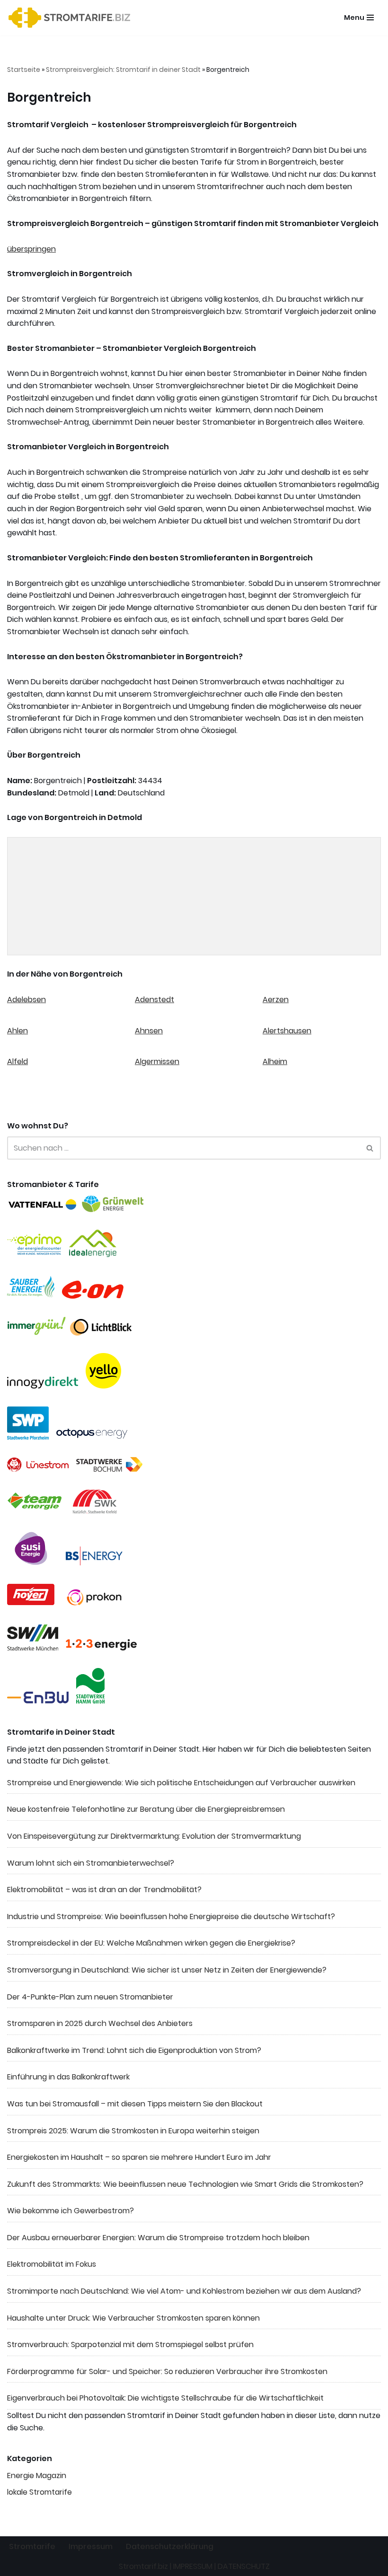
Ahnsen (149, 1031)
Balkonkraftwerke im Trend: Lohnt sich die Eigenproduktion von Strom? (134, 2050)
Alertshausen (287, 1031)
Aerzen (276, 1000)
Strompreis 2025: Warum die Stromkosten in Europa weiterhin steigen (133, 2131)
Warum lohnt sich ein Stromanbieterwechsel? (91, 1863)
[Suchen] (370, 1148)
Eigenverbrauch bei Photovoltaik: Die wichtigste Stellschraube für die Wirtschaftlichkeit (165, 2398)
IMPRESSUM (193, 2566)
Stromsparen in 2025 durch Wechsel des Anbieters (100, 2023)
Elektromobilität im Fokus (52, 2264)
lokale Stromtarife (40, 2492)
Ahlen (18, 1031)
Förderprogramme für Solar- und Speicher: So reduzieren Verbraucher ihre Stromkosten (167, 2371)
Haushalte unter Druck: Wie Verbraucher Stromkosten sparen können (133, 2318)
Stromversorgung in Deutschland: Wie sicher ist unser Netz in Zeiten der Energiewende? (167, 1970)
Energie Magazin (37, 2476)
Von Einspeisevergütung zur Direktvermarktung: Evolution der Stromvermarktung (154, 1836)
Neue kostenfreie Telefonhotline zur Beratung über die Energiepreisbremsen (146, 1809)
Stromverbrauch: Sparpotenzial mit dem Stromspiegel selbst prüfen (130, 2345)
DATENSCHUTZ (244, 2566)
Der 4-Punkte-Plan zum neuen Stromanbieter (90, 1997)
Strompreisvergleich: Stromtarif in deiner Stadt (123, 70)
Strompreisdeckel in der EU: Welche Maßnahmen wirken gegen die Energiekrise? (151, 1943)
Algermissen (157, 1061)
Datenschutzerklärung (170, 2546)
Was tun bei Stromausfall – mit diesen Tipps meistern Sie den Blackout (135, 2104)
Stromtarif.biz (143, 2566)
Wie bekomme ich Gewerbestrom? (71, 2211)
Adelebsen (26, 1000)
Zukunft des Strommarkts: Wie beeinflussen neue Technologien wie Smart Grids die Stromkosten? (185, 2184)
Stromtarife (32, 2546)
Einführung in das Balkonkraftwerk (68, 2077)
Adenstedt (154, 1000)
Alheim (275, 1061)
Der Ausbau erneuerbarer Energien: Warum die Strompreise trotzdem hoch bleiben (158, 2238)
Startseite (24, 70)
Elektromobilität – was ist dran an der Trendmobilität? (104, 1890)
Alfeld (18, 1061)
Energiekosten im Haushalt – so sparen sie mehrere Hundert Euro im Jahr (139, 2157)
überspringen (31, 249)
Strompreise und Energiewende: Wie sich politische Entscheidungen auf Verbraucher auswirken (181, 1783)
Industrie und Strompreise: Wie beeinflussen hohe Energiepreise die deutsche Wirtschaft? (171, 1917)
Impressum (91, 2546)
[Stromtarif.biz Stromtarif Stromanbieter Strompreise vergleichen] (72, 18)
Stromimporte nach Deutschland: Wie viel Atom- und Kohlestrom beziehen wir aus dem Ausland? (184, 2291)
